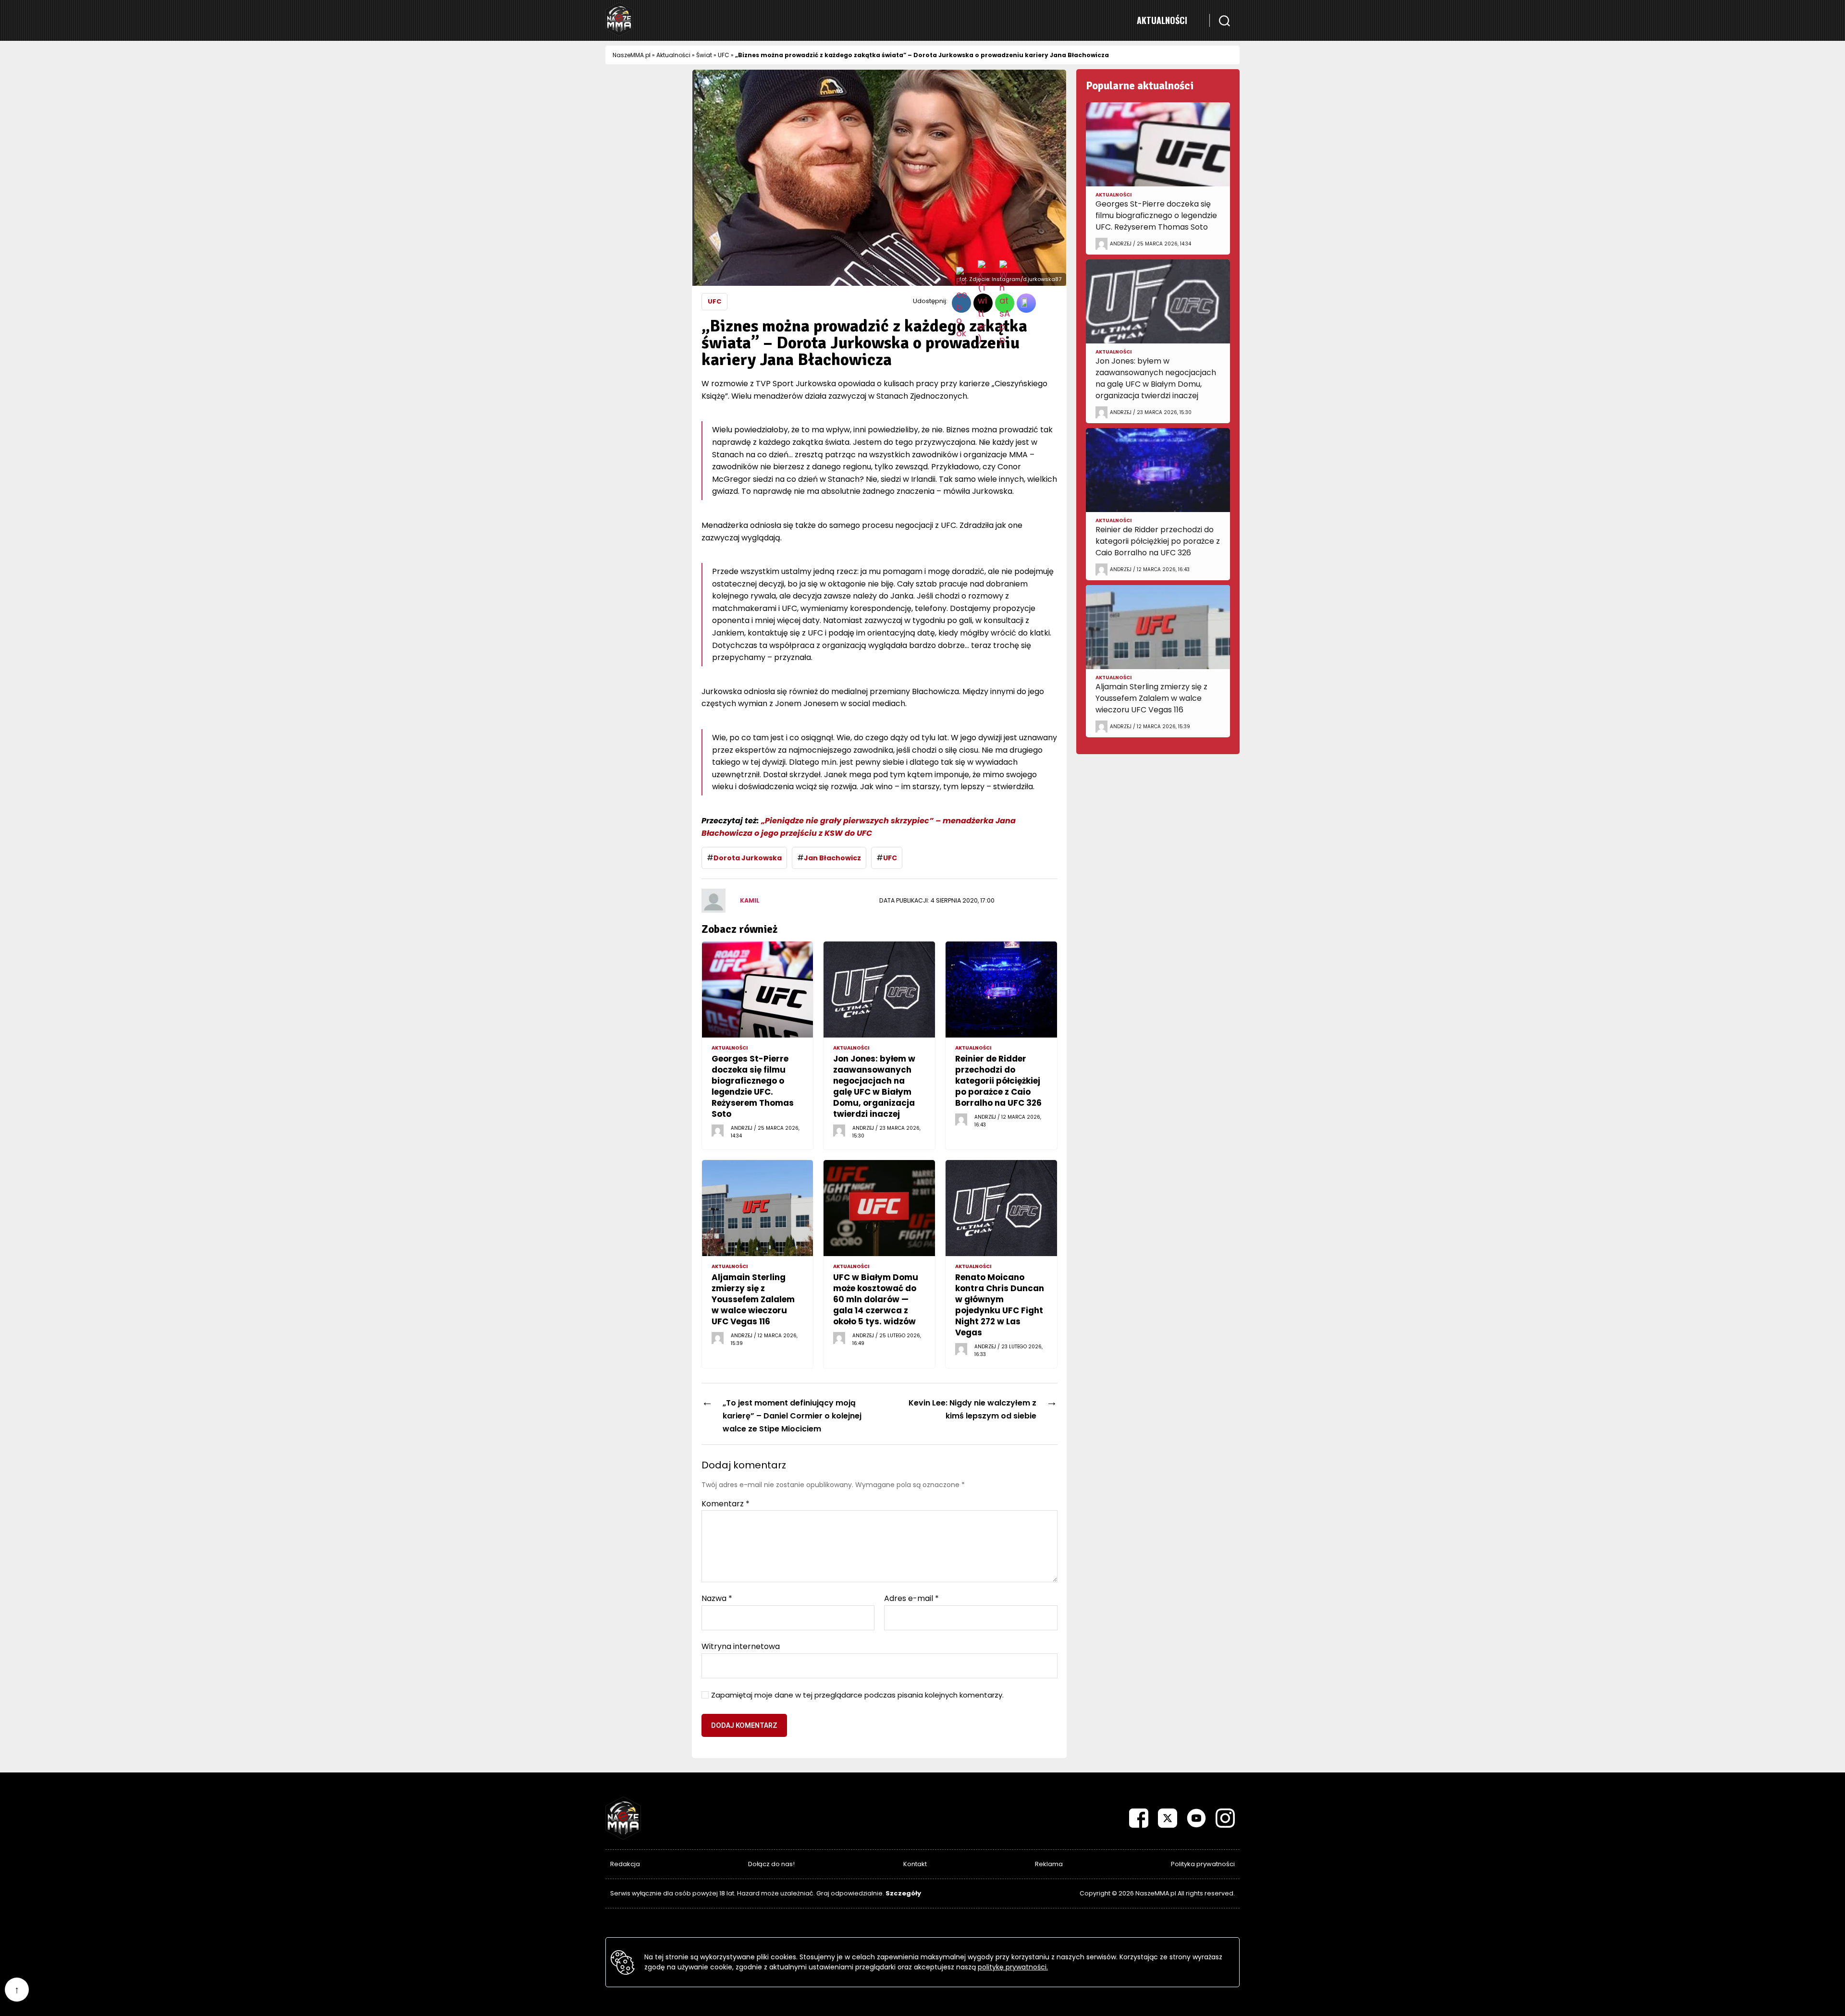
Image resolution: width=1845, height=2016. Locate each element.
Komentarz (726, 1504)
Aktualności (1162, 20)
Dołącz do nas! (771, 1864)
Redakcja (625, 1864)
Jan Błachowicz (832, 858)
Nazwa (717, 1599)
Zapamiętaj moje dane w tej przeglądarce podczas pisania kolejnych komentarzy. (857, 1695)
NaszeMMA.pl (632, 55)
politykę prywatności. (1013, 1967)
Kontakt (915, 1864)
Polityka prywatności (1203, 1864)
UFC (724, 55)
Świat (704, 55)
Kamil (750, 900)
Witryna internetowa (741, 1646)
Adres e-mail (911, 1599)
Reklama (1049, 1864)
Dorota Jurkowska (748, 858)
